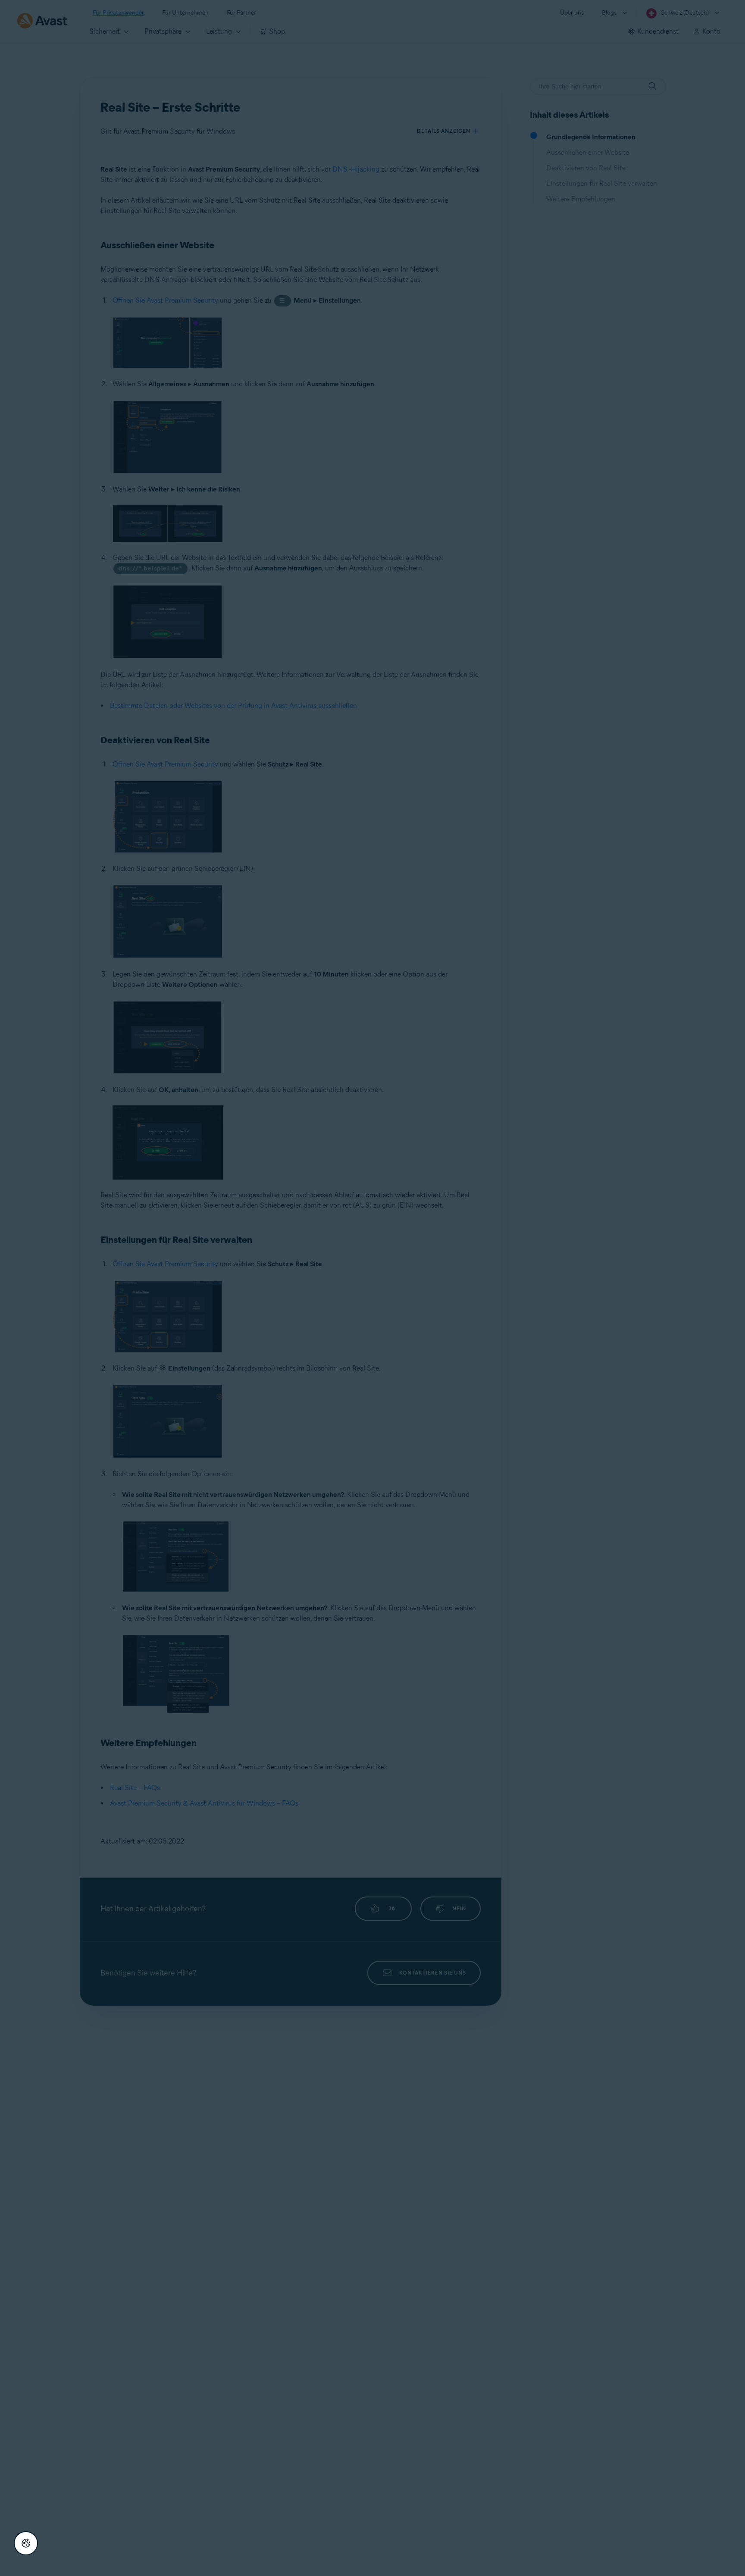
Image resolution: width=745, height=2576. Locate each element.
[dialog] (372, 1288)
